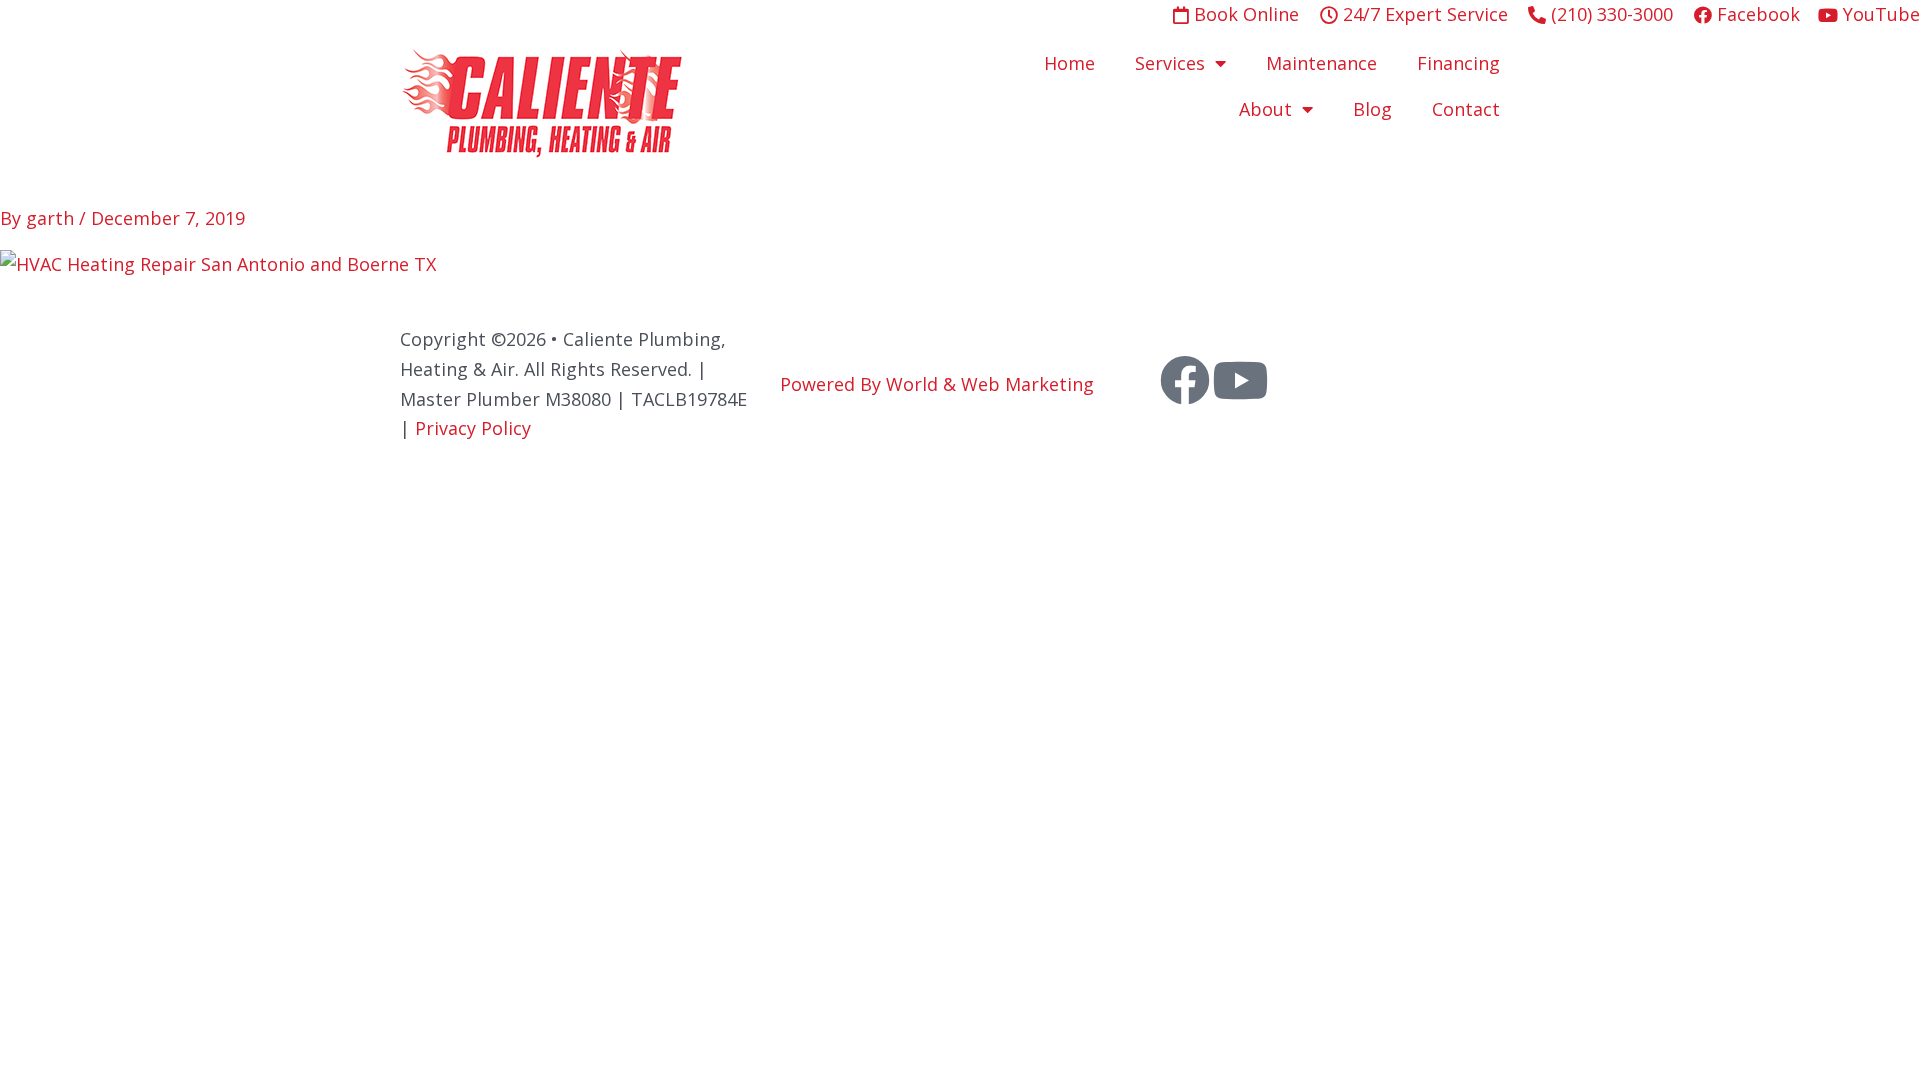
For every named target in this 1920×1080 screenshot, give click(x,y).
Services (1170, 63)
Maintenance (1321, 63)
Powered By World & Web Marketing (937, 384)
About (1265, 109)
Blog (1372, 109)
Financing (1458, 63)
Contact (1466, 109)
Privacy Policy (473, 428)
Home (1069, 63)
